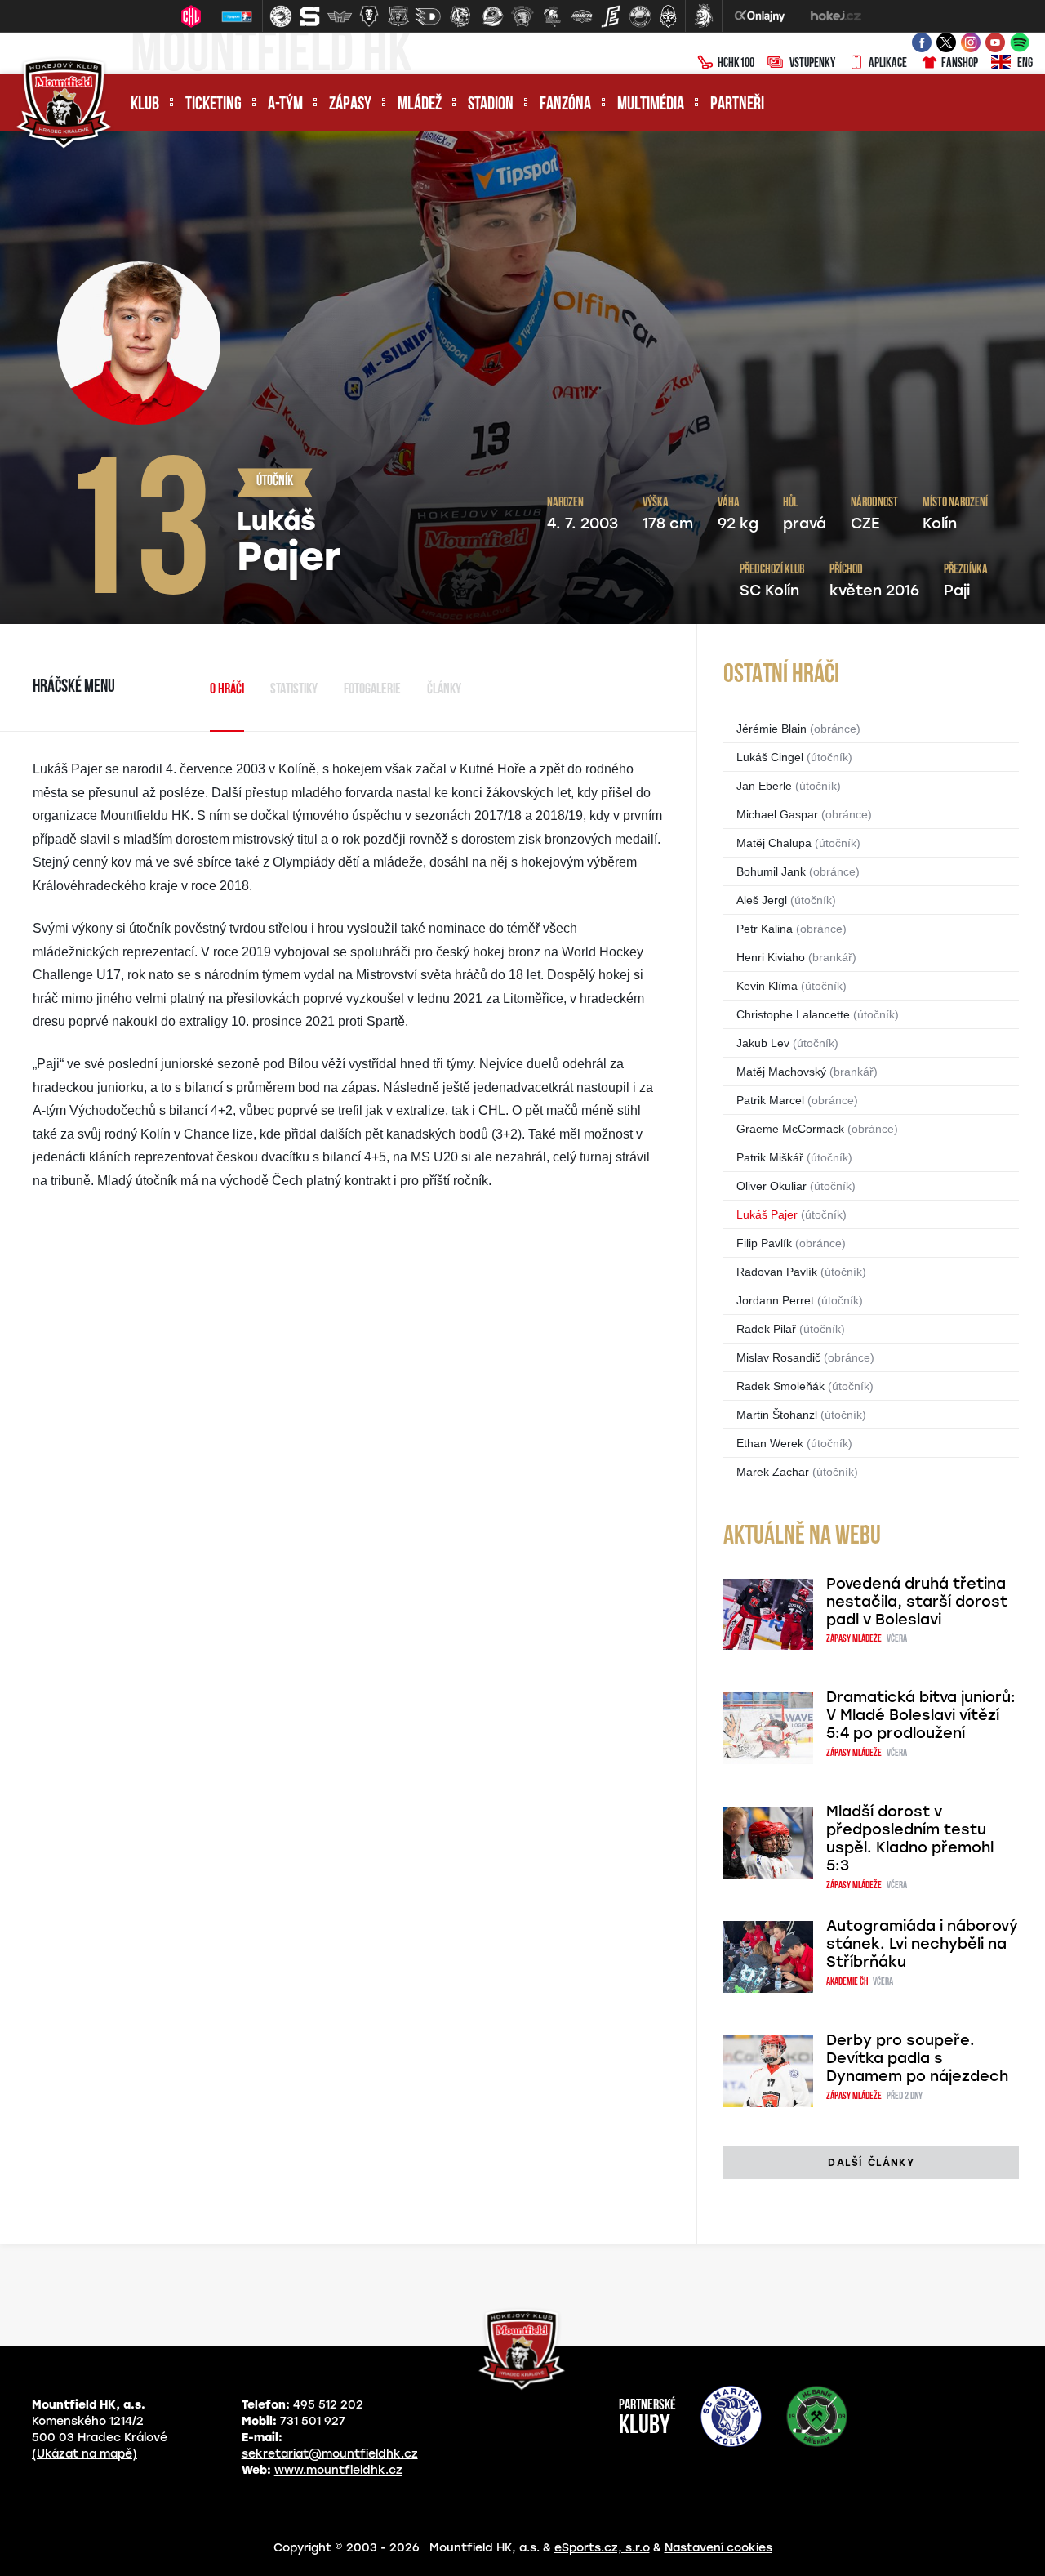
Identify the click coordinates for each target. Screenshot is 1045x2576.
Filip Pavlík (764, 1243)
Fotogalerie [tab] (372, 690)
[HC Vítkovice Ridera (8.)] (493, 16)
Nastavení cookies (718, 2548)
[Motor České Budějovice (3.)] (340, 16)
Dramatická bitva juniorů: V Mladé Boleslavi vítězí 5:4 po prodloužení (921, 1715)
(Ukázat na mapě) (84, 2454)
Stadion (491, 105)
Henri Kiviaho (771, 957)
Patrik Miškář (770, 1157)
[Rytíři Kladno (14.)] (668, 16)
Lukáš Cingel (770, 757)
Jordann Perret (775, 1300)
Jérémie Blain (772, 729)
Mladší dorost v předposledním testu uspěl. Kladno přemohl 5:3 (910, 1838)
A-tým (285, 105)
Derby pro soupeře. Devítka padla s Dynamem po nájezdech (917, 2058)
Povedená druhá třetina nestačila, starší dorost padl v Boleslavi (917, 1602)
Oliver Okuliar (772, 1186)
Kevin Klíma (767, 986)
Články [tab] (444, 690)
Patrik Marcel (770, 1100)
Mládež (420, 105)
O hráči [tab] (227, 690)
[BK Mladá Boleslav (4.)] (369, 16)
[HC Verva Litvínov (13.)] (640, 16)
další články (871, 2163)
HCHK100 (736, 64)
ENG (1025, 64)
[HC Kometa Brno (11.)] (581, 16)
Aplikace (888, 64)
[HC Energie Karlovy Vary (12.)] (611, 16)
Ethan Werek (770, 1443)
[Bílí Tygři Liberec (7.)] (460, 16)
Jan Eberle (764, 786)
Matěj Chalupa (774, 843)
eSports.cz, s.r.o (602, 2548)
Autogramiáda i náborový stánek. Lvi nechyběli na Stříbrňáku (922, 1944)
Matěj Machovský (781, 1072)
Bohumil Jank (771, 871)
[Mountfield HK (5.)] (398, 16)
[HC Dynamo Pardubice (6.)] (428, 16)
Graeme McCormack (790, 1129)
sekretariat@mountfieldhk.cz (330, 2454)
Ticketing (213, 105)
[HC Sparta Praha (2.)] (310, 16)
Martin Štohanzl (777, 1415)
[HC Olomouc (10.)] (552, 16)
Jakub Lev (763, 1043)
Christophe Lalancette (793, 1014)
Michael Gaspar (777, 814)
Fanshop (960, 64)
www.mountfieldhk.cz (338, 2470)
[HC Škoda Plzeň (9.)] (522, 16)
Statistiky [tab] (294, 690)
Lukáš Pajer (767, 1214)
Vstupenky (812, 64)
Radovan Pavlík (777, 1272)
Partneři (737, 105)
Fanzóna (565, 105)
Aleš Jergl (762, 900)
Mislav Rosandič (778, 1357)
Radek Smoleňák (780, 1386)
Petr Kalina (765, 929)
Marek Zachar (773, 1472)
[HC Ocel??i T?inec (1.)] (281, 16)
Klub (145, 105)
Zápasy (350, 105)
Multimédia (651, 105)
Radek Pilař (766, 1329)
